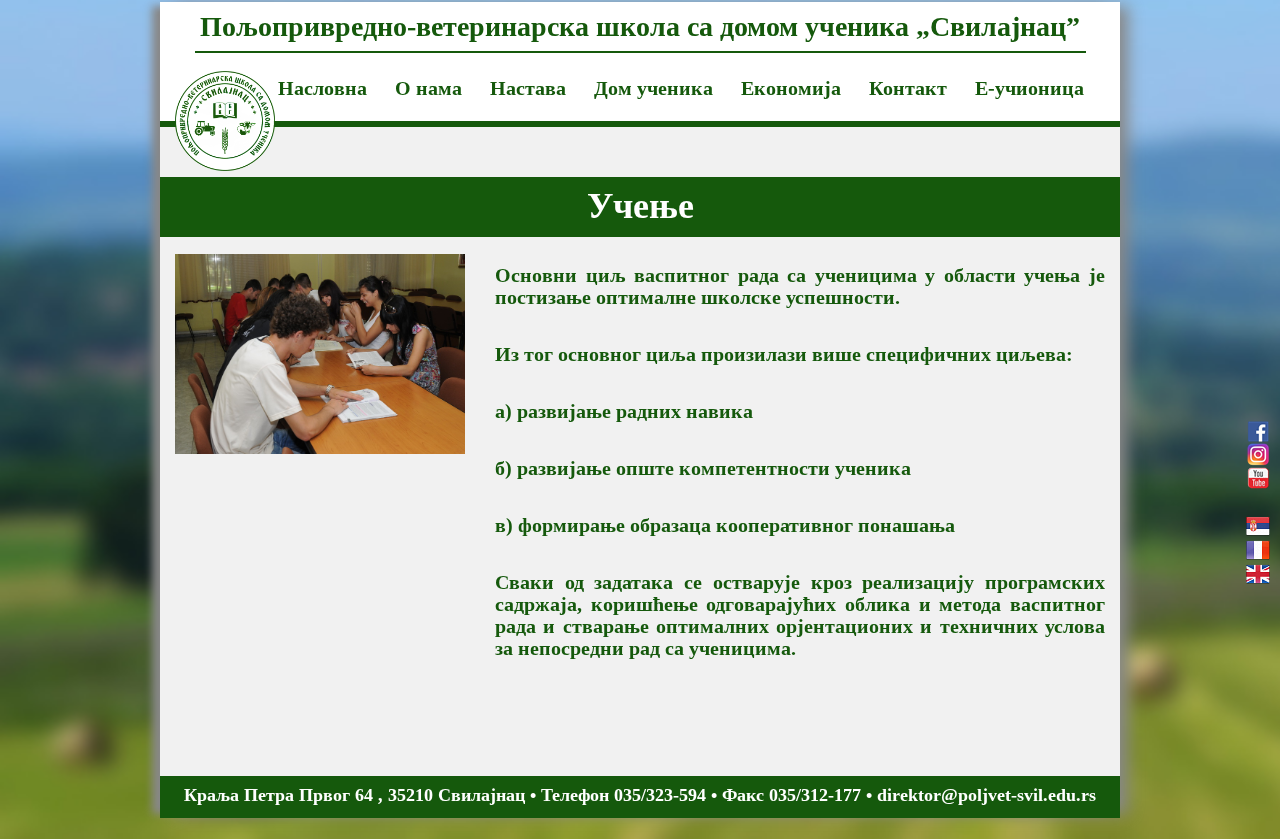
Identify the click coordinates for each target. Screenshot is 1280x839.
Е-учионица (1029, 88)
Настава (528, 88)
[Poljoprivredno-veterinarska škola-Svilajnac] (210, 96)
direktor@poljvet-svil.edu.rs (986, 795)
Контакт (908, 88)
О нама (428, 88)
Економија (791, 88)
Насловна (322, 88)
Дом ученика (653, 88)
